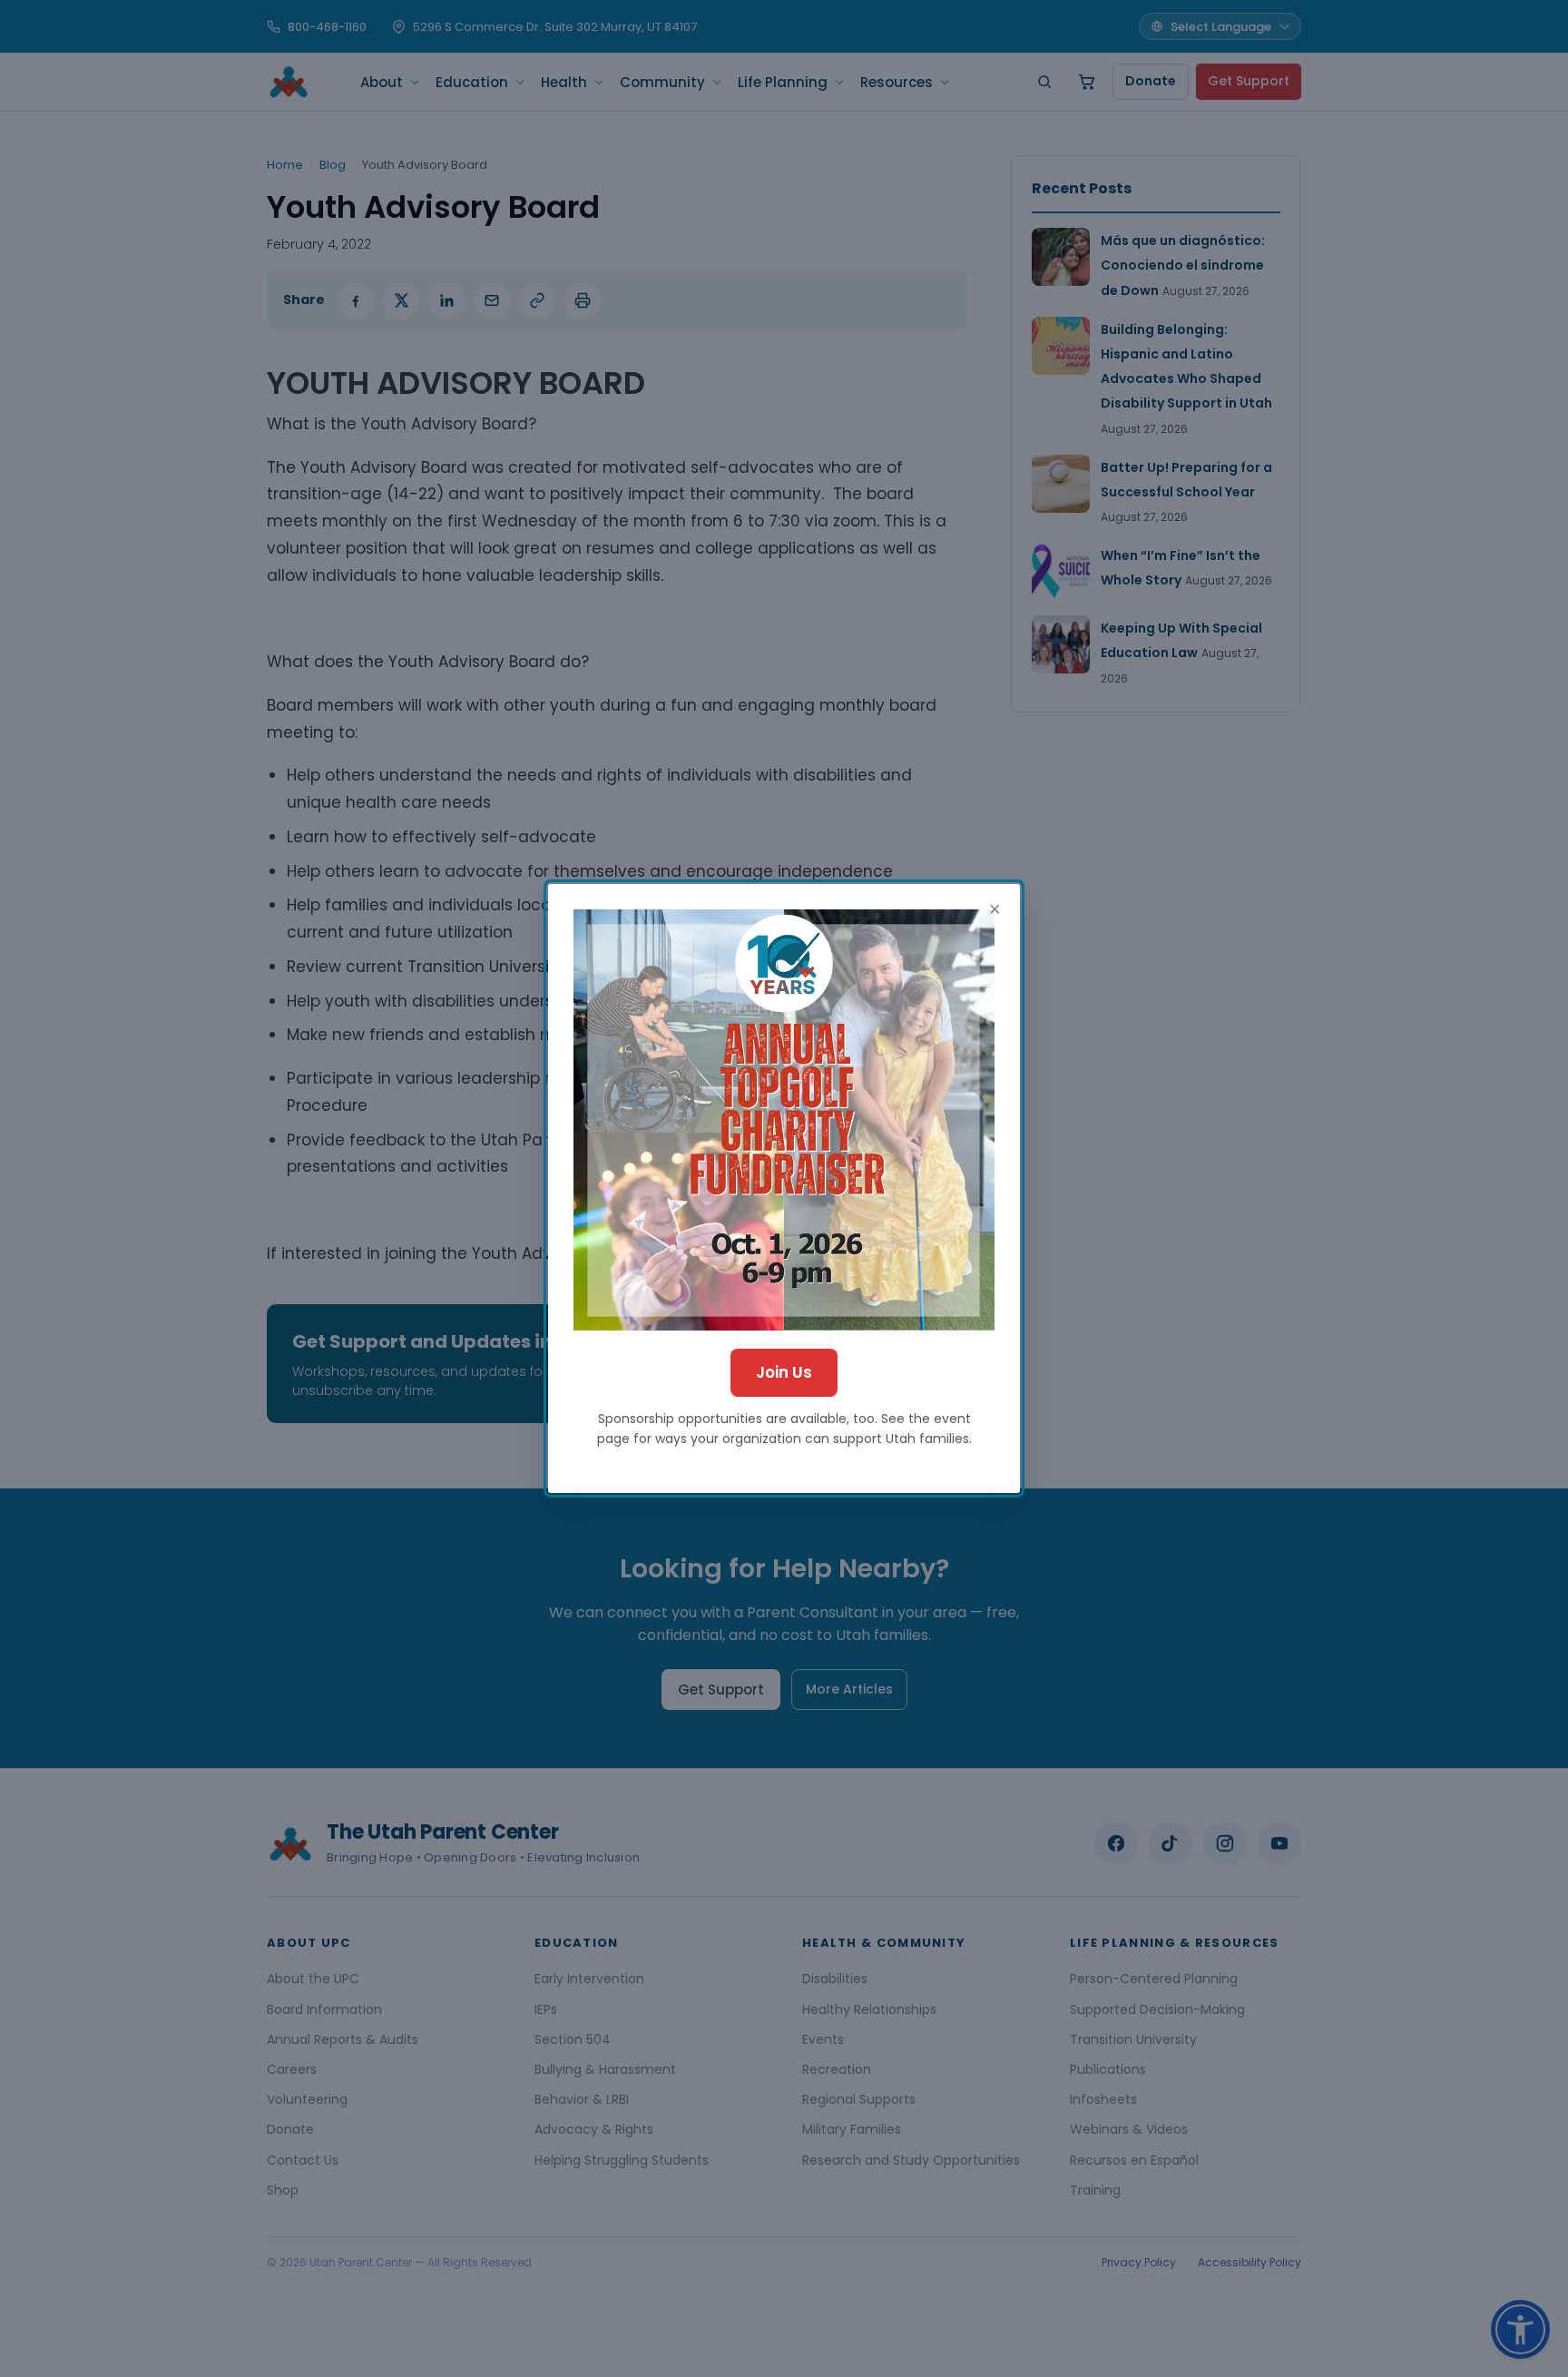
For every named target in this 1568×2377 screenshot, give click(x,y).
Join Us (784, 1372)
